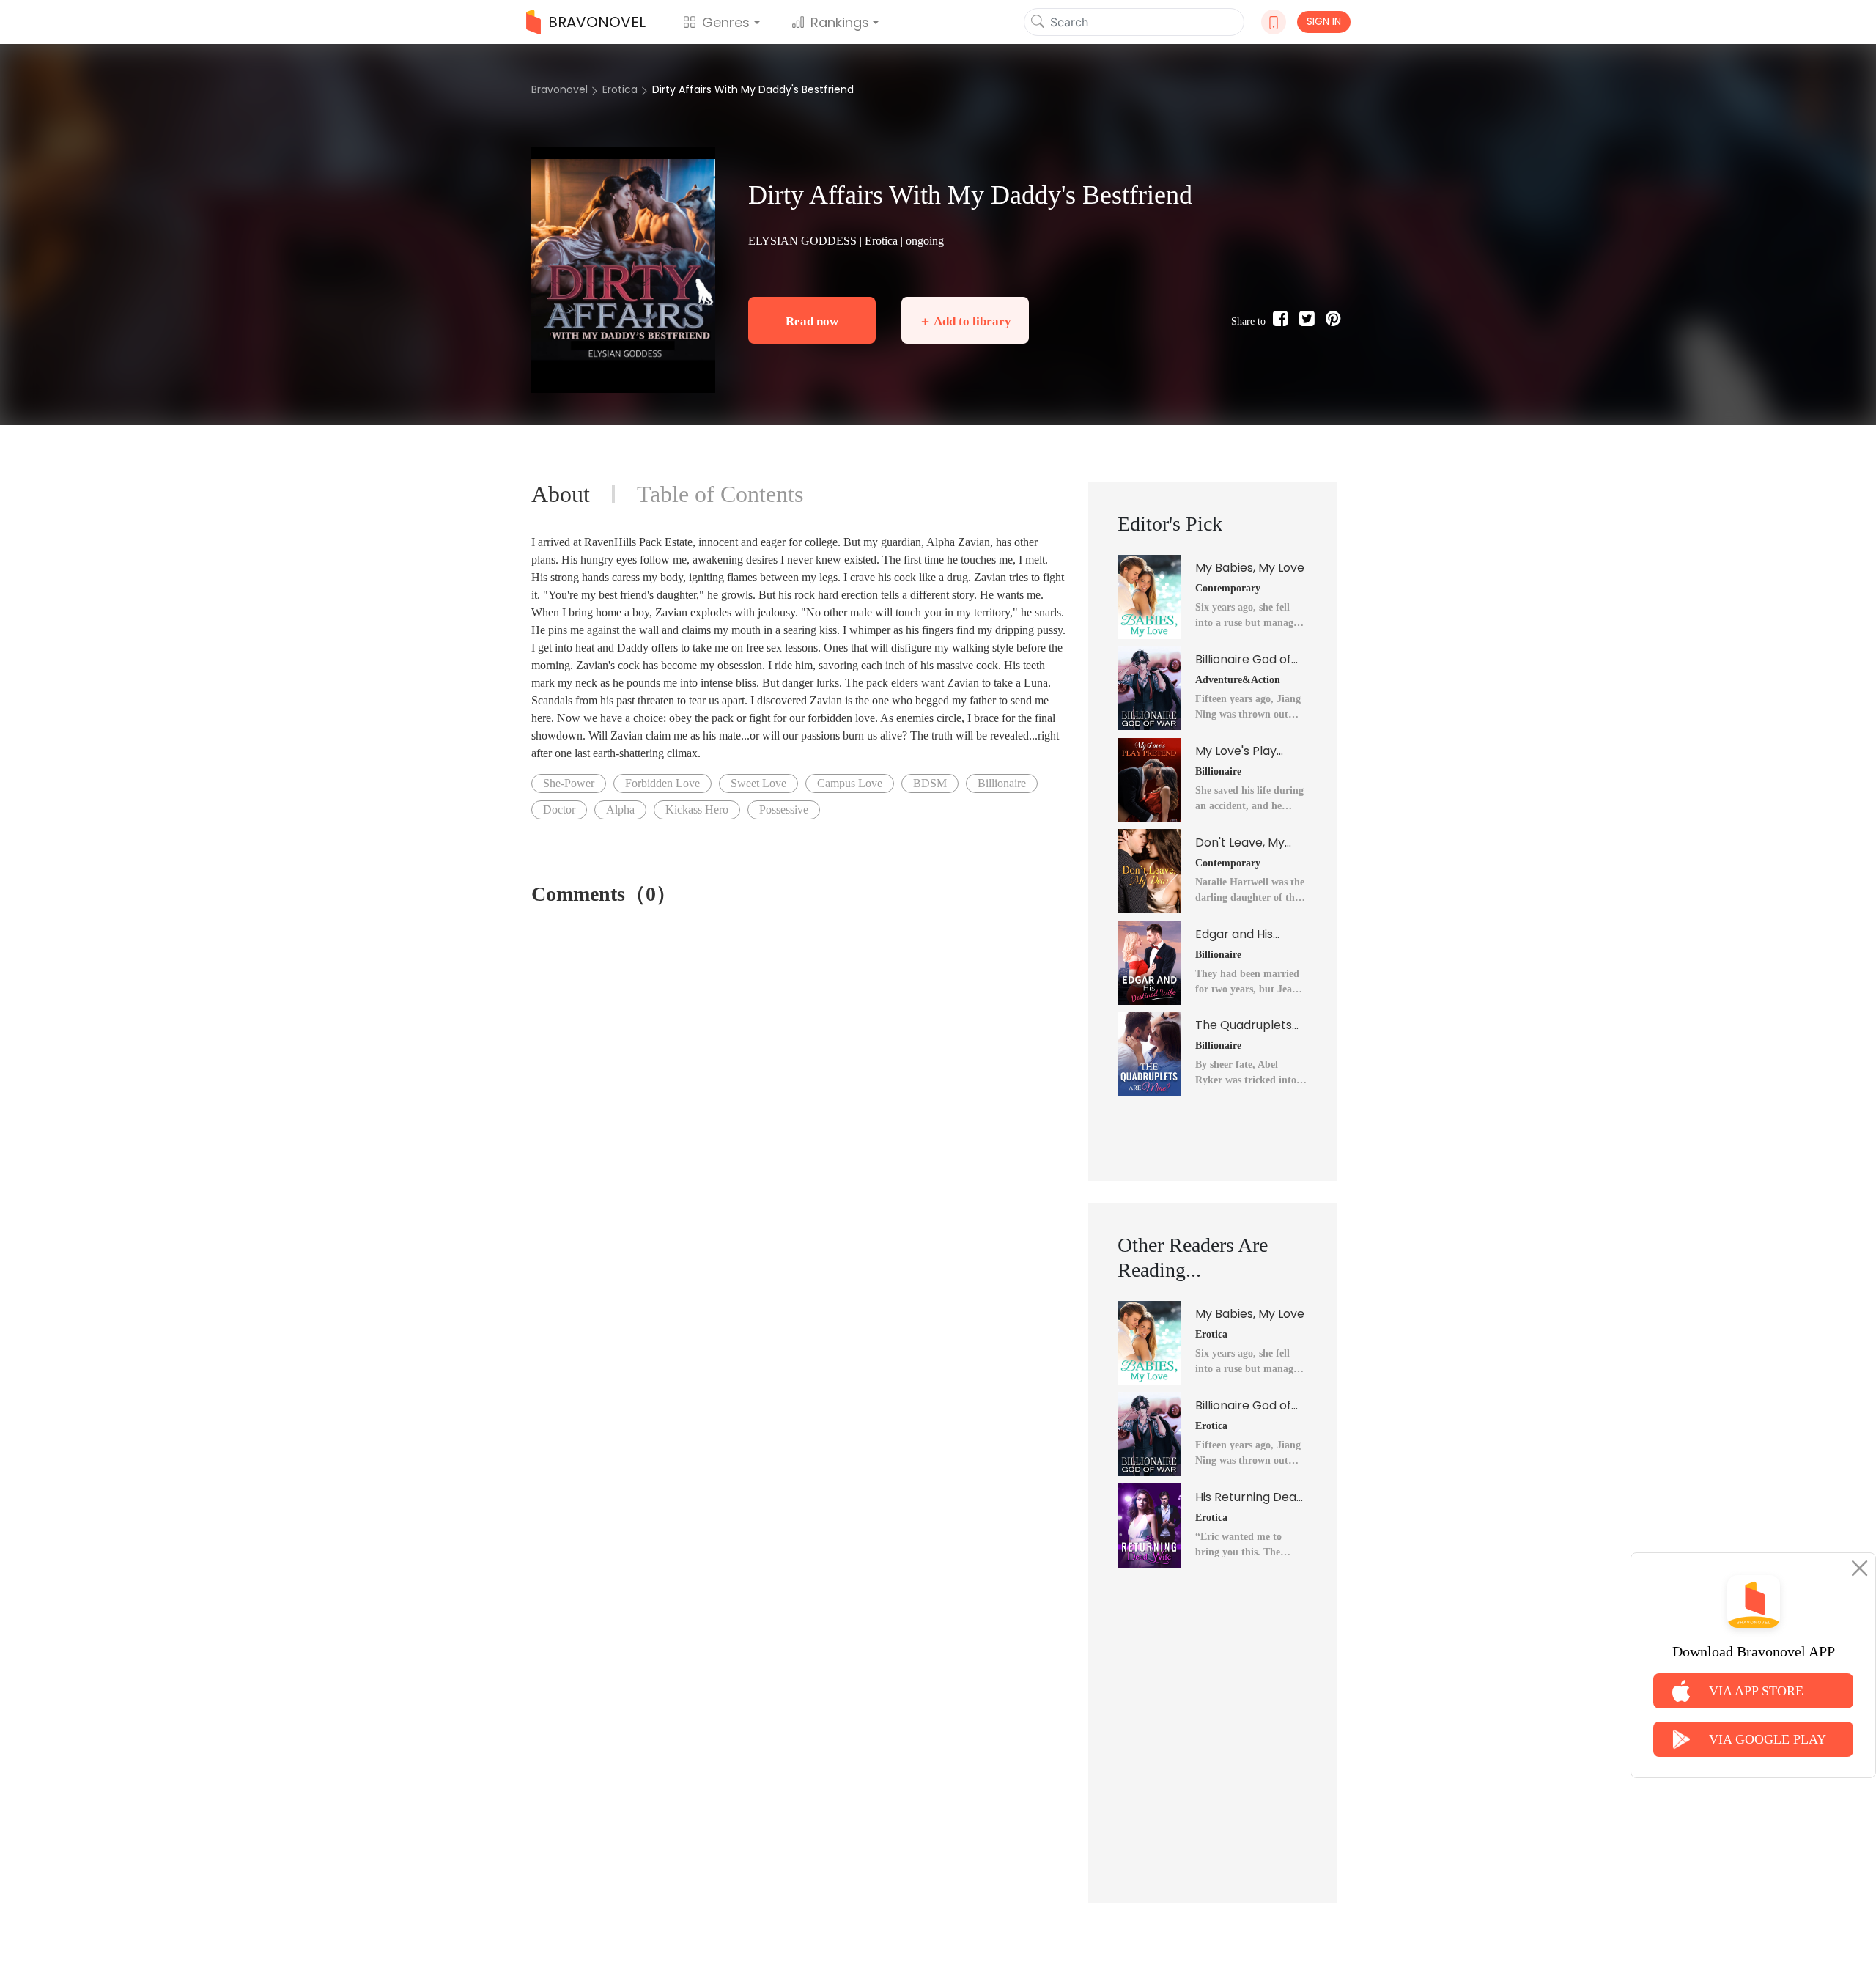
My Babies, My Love (1250, 568)
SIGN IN (1324, 21)
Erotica (620, 89)
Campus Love (850, 783)
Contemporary (1228, 588)
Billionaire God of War (1243, 660)
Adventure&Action (1238, 680)
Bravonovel (560, 89)
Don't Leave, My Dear (1240, 843)
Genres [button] (726, 22)
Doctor (559, 810)
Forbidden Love (662, 783)
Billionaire (1002, 783)
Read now (812, 321)
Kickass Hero (697, 810)
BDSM (930, 783)
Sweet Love (758, 783)
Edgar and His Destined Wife (1235, 934)
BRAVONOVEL (597, 22)
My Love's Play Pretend (1236, 751)
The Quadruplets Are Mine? (1244, 1025)
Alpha (620, 810)
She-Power (569, 783)
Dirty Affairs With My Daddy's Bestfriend (753, 89)
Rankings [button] (840, 22)
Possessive (784, 810)
